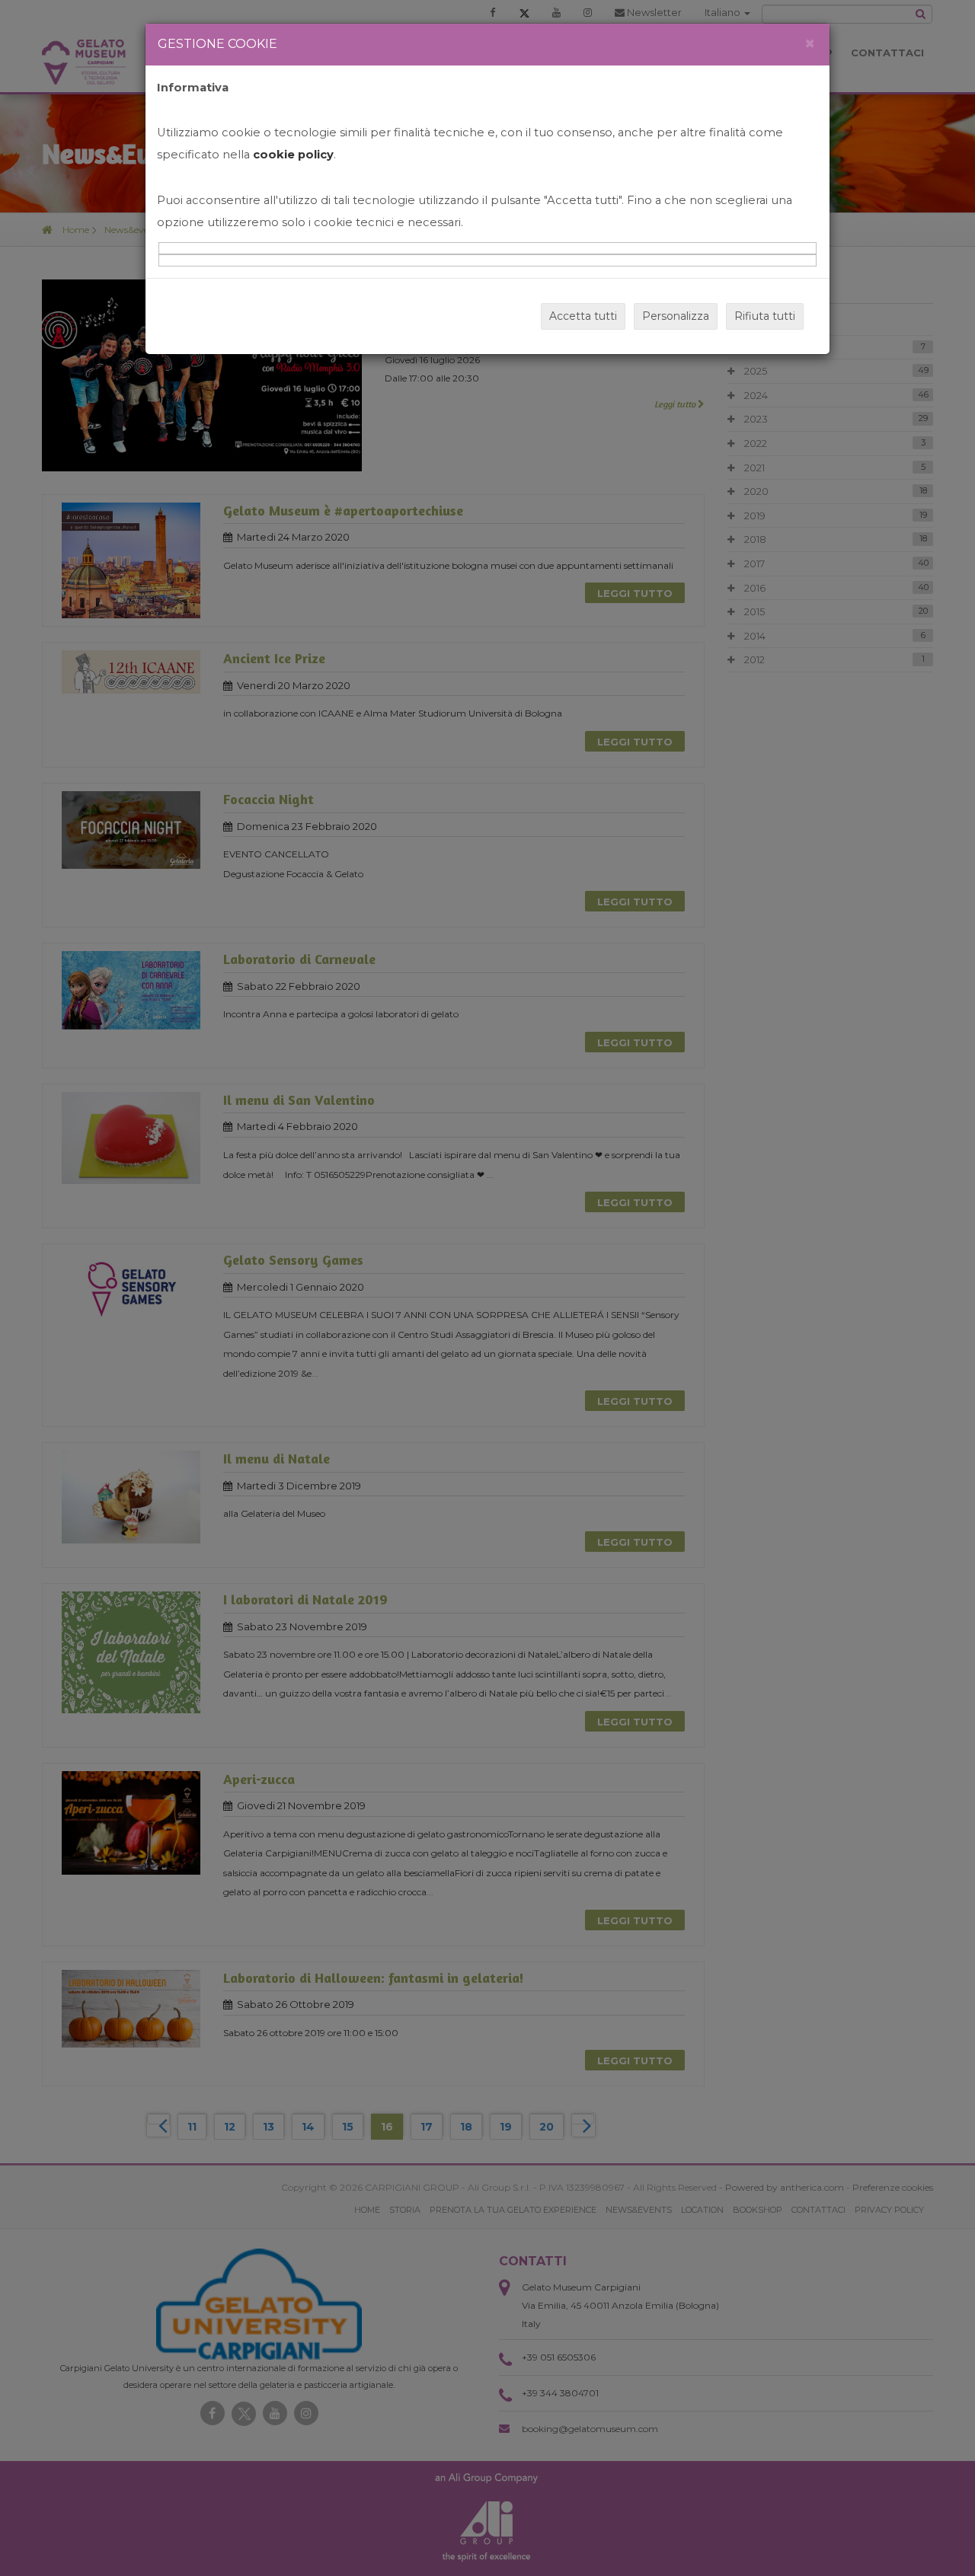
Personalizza (676, 316)
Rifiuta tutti (765, 316)
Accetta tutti (583, 316)
